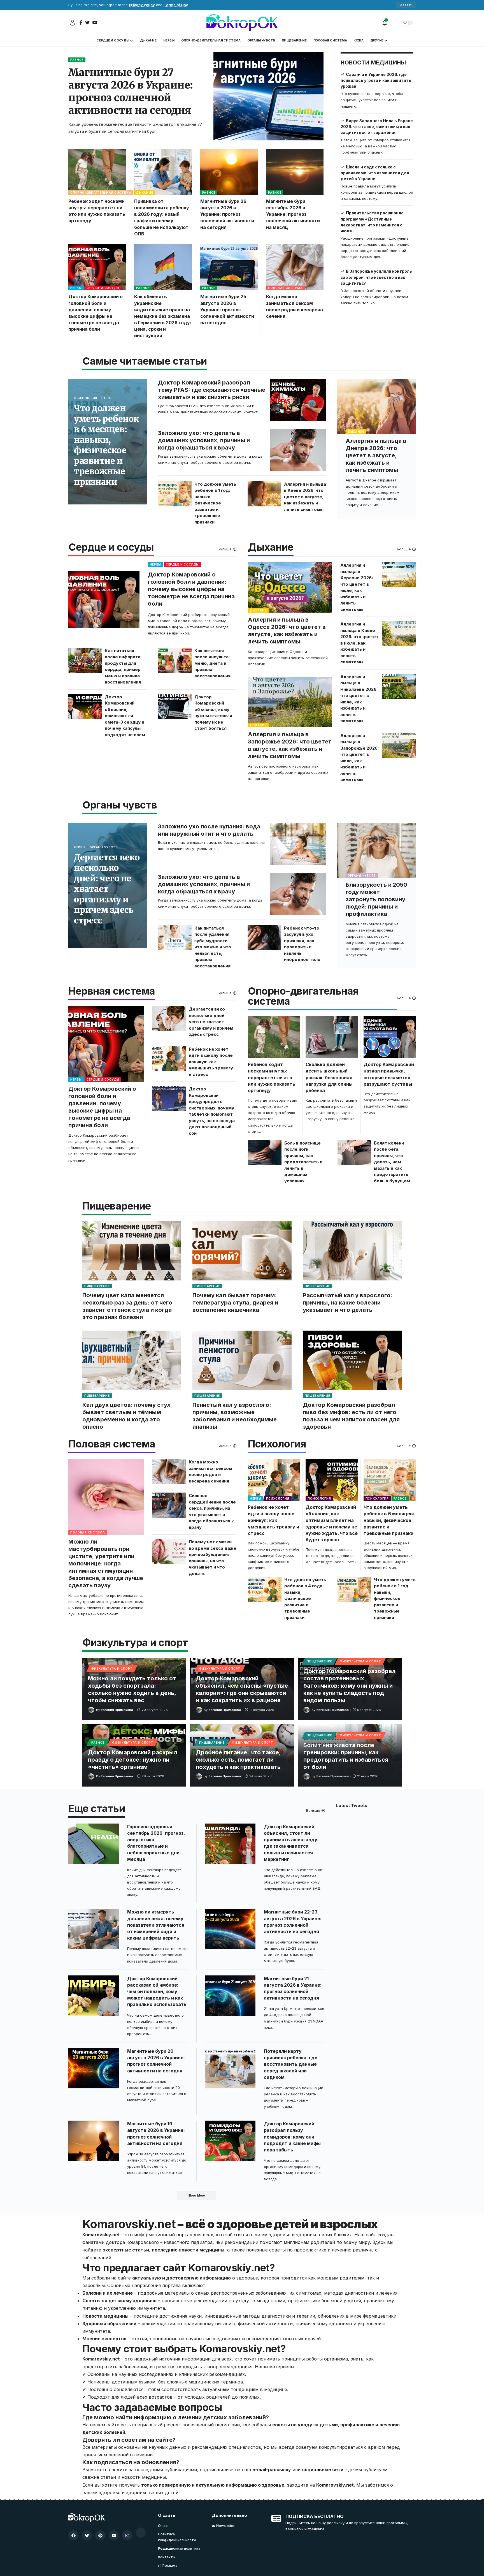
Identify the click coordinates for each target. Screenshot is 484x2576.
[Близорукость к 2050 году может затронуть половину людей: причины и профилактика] (376, 850)
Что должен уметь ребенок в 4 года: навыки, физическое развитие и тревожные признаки (305, 1599)
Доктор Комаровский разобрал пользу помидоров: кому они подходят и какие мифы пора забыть (292, 2137)
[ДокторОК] (242, 23)
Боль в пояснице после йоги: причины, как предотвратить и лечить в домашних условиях (303, 1162)
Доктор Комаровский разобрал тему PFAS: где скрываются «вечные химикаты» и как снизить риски (212, 390)
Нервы (76, 288)
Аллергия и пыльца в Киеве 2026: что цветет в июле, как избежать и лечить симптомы (359, 643)
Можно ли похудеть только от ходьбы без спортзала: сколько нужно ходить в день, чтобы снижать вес (132, 1689)
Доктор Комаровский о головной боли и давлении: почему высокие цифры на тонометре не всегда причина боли (191, 589)
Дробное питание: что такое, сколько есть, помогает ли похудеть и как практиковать (238, 1760)
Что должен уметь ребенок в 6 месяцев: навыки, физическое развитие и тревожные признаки (106, 445)
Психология (86, 398)
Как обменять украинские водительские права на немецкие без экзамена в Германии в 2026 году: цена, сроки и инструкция (163, 316)
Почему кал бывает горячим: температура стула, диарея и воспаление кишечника (235, 1303)
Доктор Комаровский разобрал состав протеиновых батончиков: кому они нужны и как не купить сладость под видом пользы (349, 1686)
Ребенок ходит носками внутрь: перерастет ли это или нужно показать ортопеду (272, 1077)
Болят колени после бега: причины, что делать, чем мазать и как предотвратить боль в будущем (392, 1162)
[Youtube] (114, 2535)
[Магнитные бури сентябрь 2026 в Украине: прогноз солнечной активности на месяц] (295, 172)
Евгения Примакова (117, 1710)
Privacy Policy (142, 5)
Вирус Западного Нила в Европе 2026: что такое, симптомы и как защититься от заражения (377, 127)
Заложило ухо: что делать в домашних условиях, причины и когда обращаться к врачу (204, 440)
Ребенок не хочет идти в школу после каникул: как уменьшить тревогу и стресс (211, 1062)
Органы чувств (104, 847)
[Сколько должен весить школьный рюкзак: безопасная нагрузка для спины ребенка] (332, 1037)
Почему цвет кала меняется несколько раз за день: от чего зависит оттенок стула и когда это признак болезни (127, 1306)
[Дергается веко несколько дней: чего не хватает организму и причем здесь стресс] (169, 1019)
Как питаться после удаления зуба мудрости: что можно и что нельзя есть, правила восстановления (213, 947)
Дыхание (145, 193)
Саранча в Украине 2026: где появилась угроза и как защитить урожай (376, 80)
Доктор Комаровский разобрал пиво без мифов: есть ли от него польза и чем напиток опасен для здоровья (351, 1416)
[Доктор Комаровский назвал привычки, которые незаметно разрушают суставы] (390, 1037)
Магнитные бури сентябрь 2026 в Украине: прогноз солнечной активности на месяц (293, 214)
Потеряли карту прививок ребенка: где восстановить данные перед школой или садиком (291, 2064)
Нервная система (112, 992)
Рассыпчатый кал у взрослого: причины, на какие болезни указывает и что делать (348, 1303)
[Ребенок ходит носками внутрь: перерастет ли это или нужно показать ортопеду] (97, 172)
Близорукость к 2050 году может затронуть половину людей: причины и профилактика (376, 899)
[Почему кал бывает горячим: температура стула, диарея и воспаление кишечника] (242, 1251)
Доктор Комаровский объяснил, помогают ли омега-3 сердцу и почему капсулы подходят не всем (125, 716)
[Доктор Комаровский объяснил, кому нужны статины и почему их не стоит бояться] (175, 706)
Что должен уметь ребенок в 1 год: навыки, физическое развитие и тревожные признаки (215, 503)
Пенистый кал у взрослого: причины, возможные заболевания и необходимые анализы (235, 1416)
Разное (77, 60)
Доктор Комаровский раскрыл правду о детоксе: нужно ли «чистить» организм (133, 1760)
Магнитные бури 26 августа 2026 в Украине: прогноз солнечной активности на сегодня (227, 214)
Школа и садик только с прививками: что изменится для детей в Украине (375, 173)
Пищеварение (97, 1286)
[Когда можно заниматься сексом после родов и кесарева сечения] (295, 267)
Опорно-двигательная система (101, 193)
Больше (225, 549)
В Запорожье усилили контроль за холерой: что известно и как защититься (376, 277)
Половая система (285, 288)
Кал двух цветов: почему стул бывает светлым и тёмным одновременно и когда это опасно (126, 1416)
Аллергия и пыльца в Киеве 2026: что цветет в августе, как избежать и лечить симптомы (305, 497)
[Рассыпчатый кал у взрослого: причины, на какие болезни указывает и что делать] (352, 1251)
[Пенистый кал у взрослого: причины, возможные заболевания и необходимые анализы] (242, 1360)
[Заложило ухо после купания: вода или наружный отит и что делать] (298, 844)
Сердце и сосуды (103, 288)
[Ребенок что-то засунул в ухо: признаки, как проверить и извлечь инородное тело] (264, 938)
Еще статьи (97, 1809)
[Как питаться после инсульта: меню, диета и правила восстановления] (175, 660)
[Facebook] (73, 2535)
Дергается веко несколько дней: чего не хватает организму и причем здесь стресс (107, 889)
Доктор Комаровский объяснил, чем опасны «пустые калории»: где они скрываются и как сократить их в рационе (242, 1689)
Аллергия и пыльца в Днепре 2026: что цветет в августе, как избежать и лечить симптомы (376, 455)
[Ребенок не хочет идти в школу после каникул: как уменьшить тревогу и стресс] (169, 1059)
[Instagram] (127, 2535)
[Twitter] (87, 2535)
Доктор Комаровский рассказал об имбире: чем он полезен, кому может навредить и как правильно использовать (157, 1992)
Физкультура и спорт (112, 1669)
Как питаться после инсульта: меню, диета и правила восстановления (212, 663)
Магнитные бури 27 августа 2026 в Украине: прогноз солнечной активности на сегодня (131, 91)
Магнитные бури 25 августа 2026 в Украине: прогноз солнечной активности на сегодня (227, 310)
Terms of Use (176, 5)
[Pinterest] (100, 2535)
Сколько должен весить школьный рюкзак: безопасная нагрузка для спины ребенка (329, 1077)
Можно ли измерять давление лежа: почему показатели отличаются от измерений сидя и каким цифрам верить (156, 1925)
